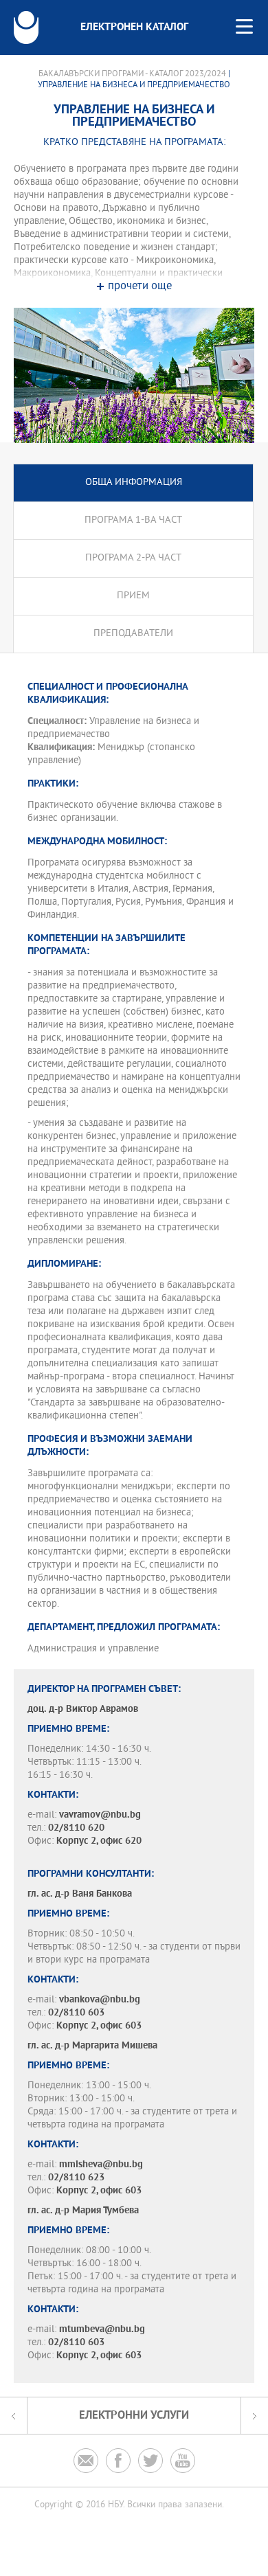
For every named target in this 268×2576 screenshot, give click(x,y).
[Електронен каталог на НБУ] (26, 27)
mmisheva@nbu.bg (101, 2165)
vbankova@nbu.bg (100, 2000)
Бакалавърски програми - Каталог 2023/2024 (132, 74)
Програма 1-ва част (133, 520)
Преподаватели (133, 634)
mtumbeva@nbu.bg (102, 2330)
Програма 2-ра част (133, 558)
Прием (133, 596)
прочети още (140, 287)
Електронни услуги (134, 2416)
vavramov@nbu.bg (100, 1815)
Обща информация (134, 483)
